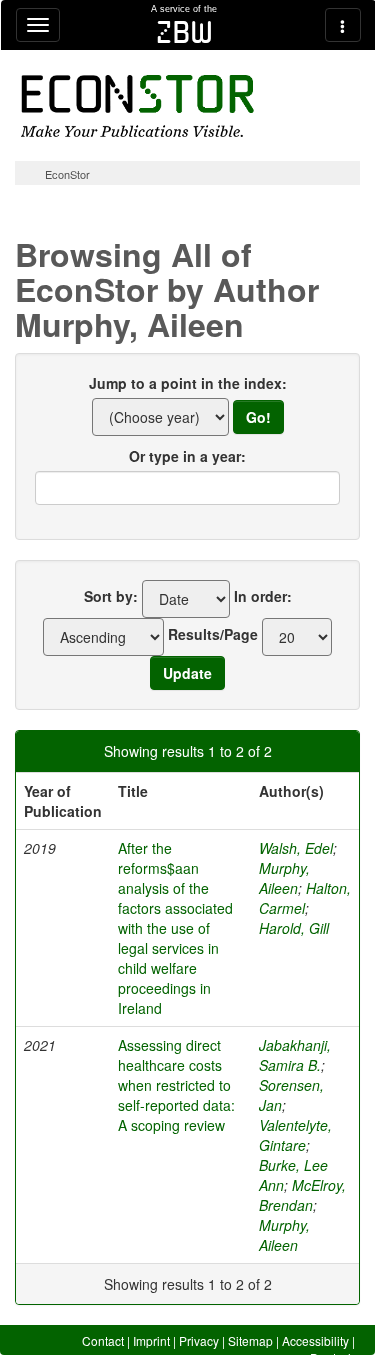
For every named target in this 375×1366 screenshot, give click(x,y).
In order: (263, 596)
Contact (103, 1340)
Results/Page (213, 634)
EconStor (67, 174)
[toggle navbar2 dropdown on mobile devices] (343, 25)
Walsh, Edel (296, 848)
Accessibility (315, 1340)
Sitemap (250, 1340)
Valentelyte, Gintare (295, 1135)
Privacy (199, 1340)
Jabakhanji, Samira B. (295, 1055)
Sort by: (111, 596)
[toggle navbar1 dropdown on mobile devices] (38, 25)
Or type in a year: (187, 456)
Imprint (151, 1340)
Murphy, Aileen (284, 878)
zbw (184, 32)
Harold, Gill (294, 928)
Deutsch (332, 1357)
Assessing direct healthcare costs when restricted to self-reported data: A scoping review (176, 1085)
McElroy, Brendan (302, 1195)
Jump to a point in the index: (188, 383)
